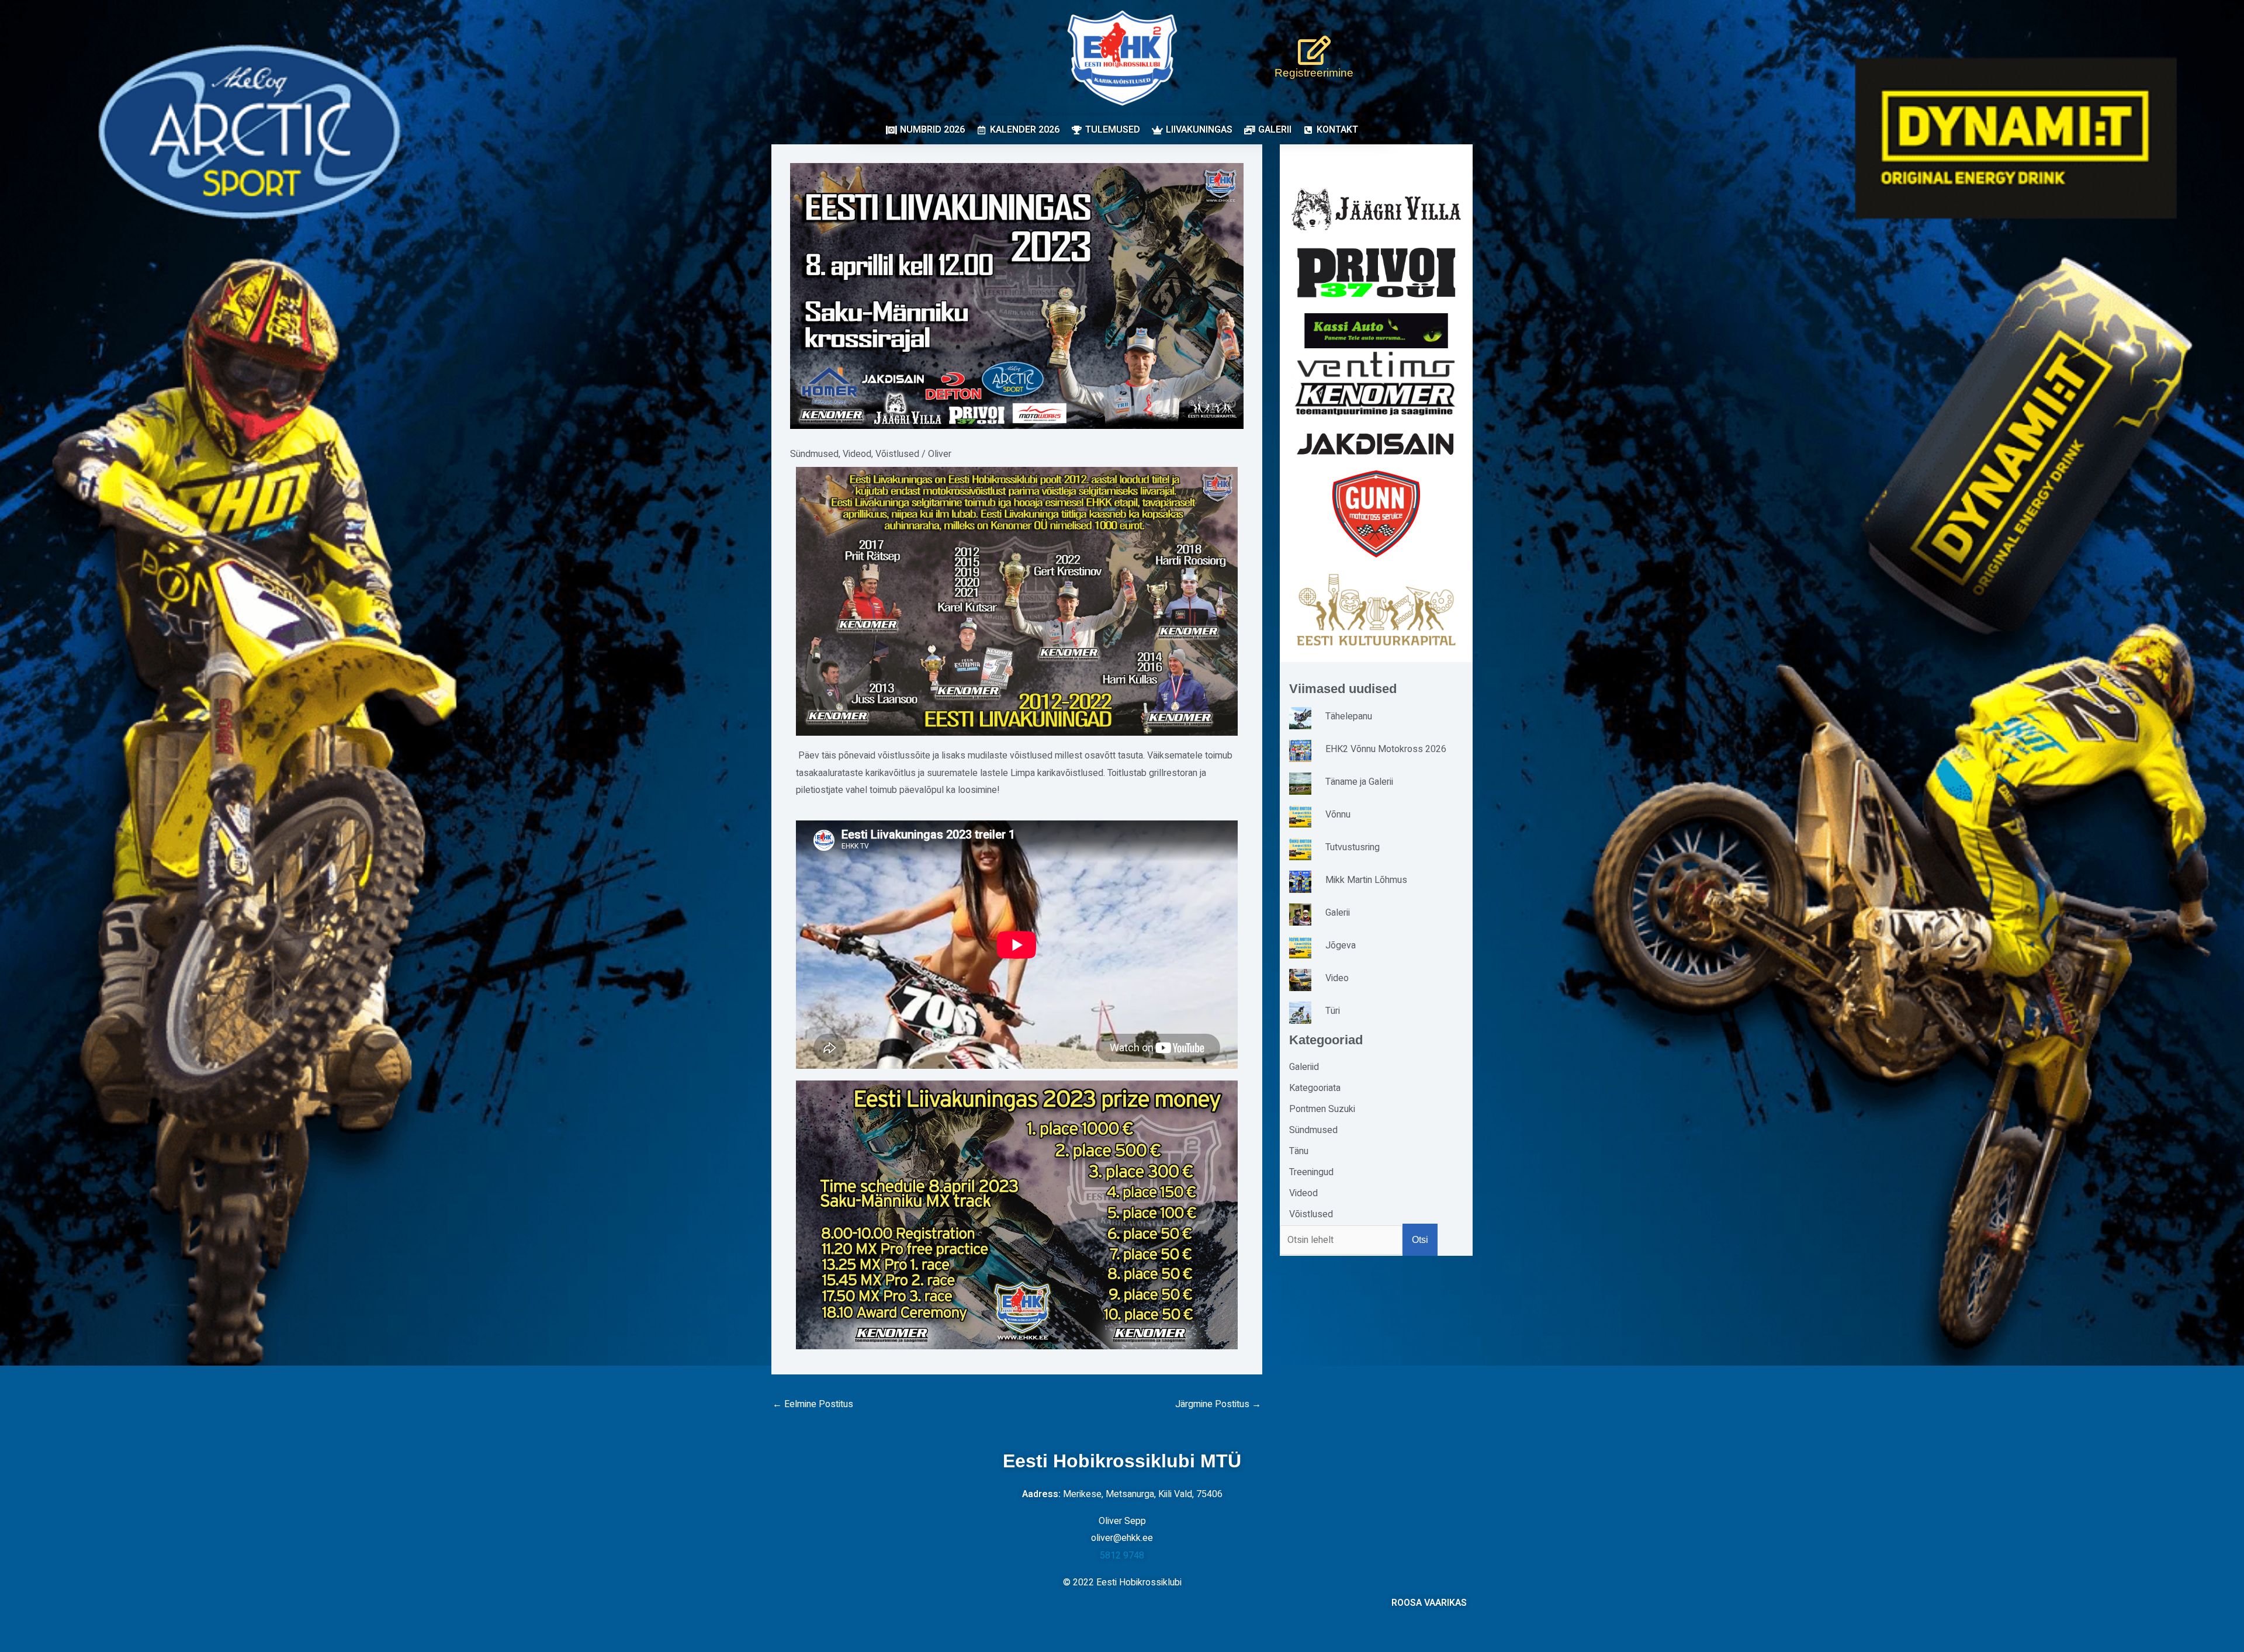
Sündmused (814, 454)
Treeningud (1311, 1172)
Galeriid (1304, 1067)
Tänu (1299, 1151)
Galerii (1338, 913)
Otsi (1420, 1240)
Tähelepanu (1349, 716)
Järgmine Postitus (1218, 1404)
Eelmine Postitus (813, 1404)
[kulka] (1376, 610)
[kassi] (1376, 330)
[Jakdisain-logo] (1376, 444)
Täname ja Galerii (1359, 782)
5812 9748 (1122, 1556)
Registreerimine (1314, 73)
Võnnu (1338, 815)
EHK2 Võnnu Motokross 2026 (1386, 749)
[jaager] (1376, 209)
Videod (857, 454)
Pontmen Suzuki (1322, 1109)
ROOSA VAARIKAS (1429, 1603)
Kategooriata (1315, 1088)
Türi (1333, 1011)
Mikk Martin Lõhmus (1366, 880)
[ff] (1376, 383)
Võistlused (897, 454)
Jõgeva (1341, 946)
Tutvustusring (1353, 847)
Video (1337, 978)
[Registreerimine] (1314, 50)
